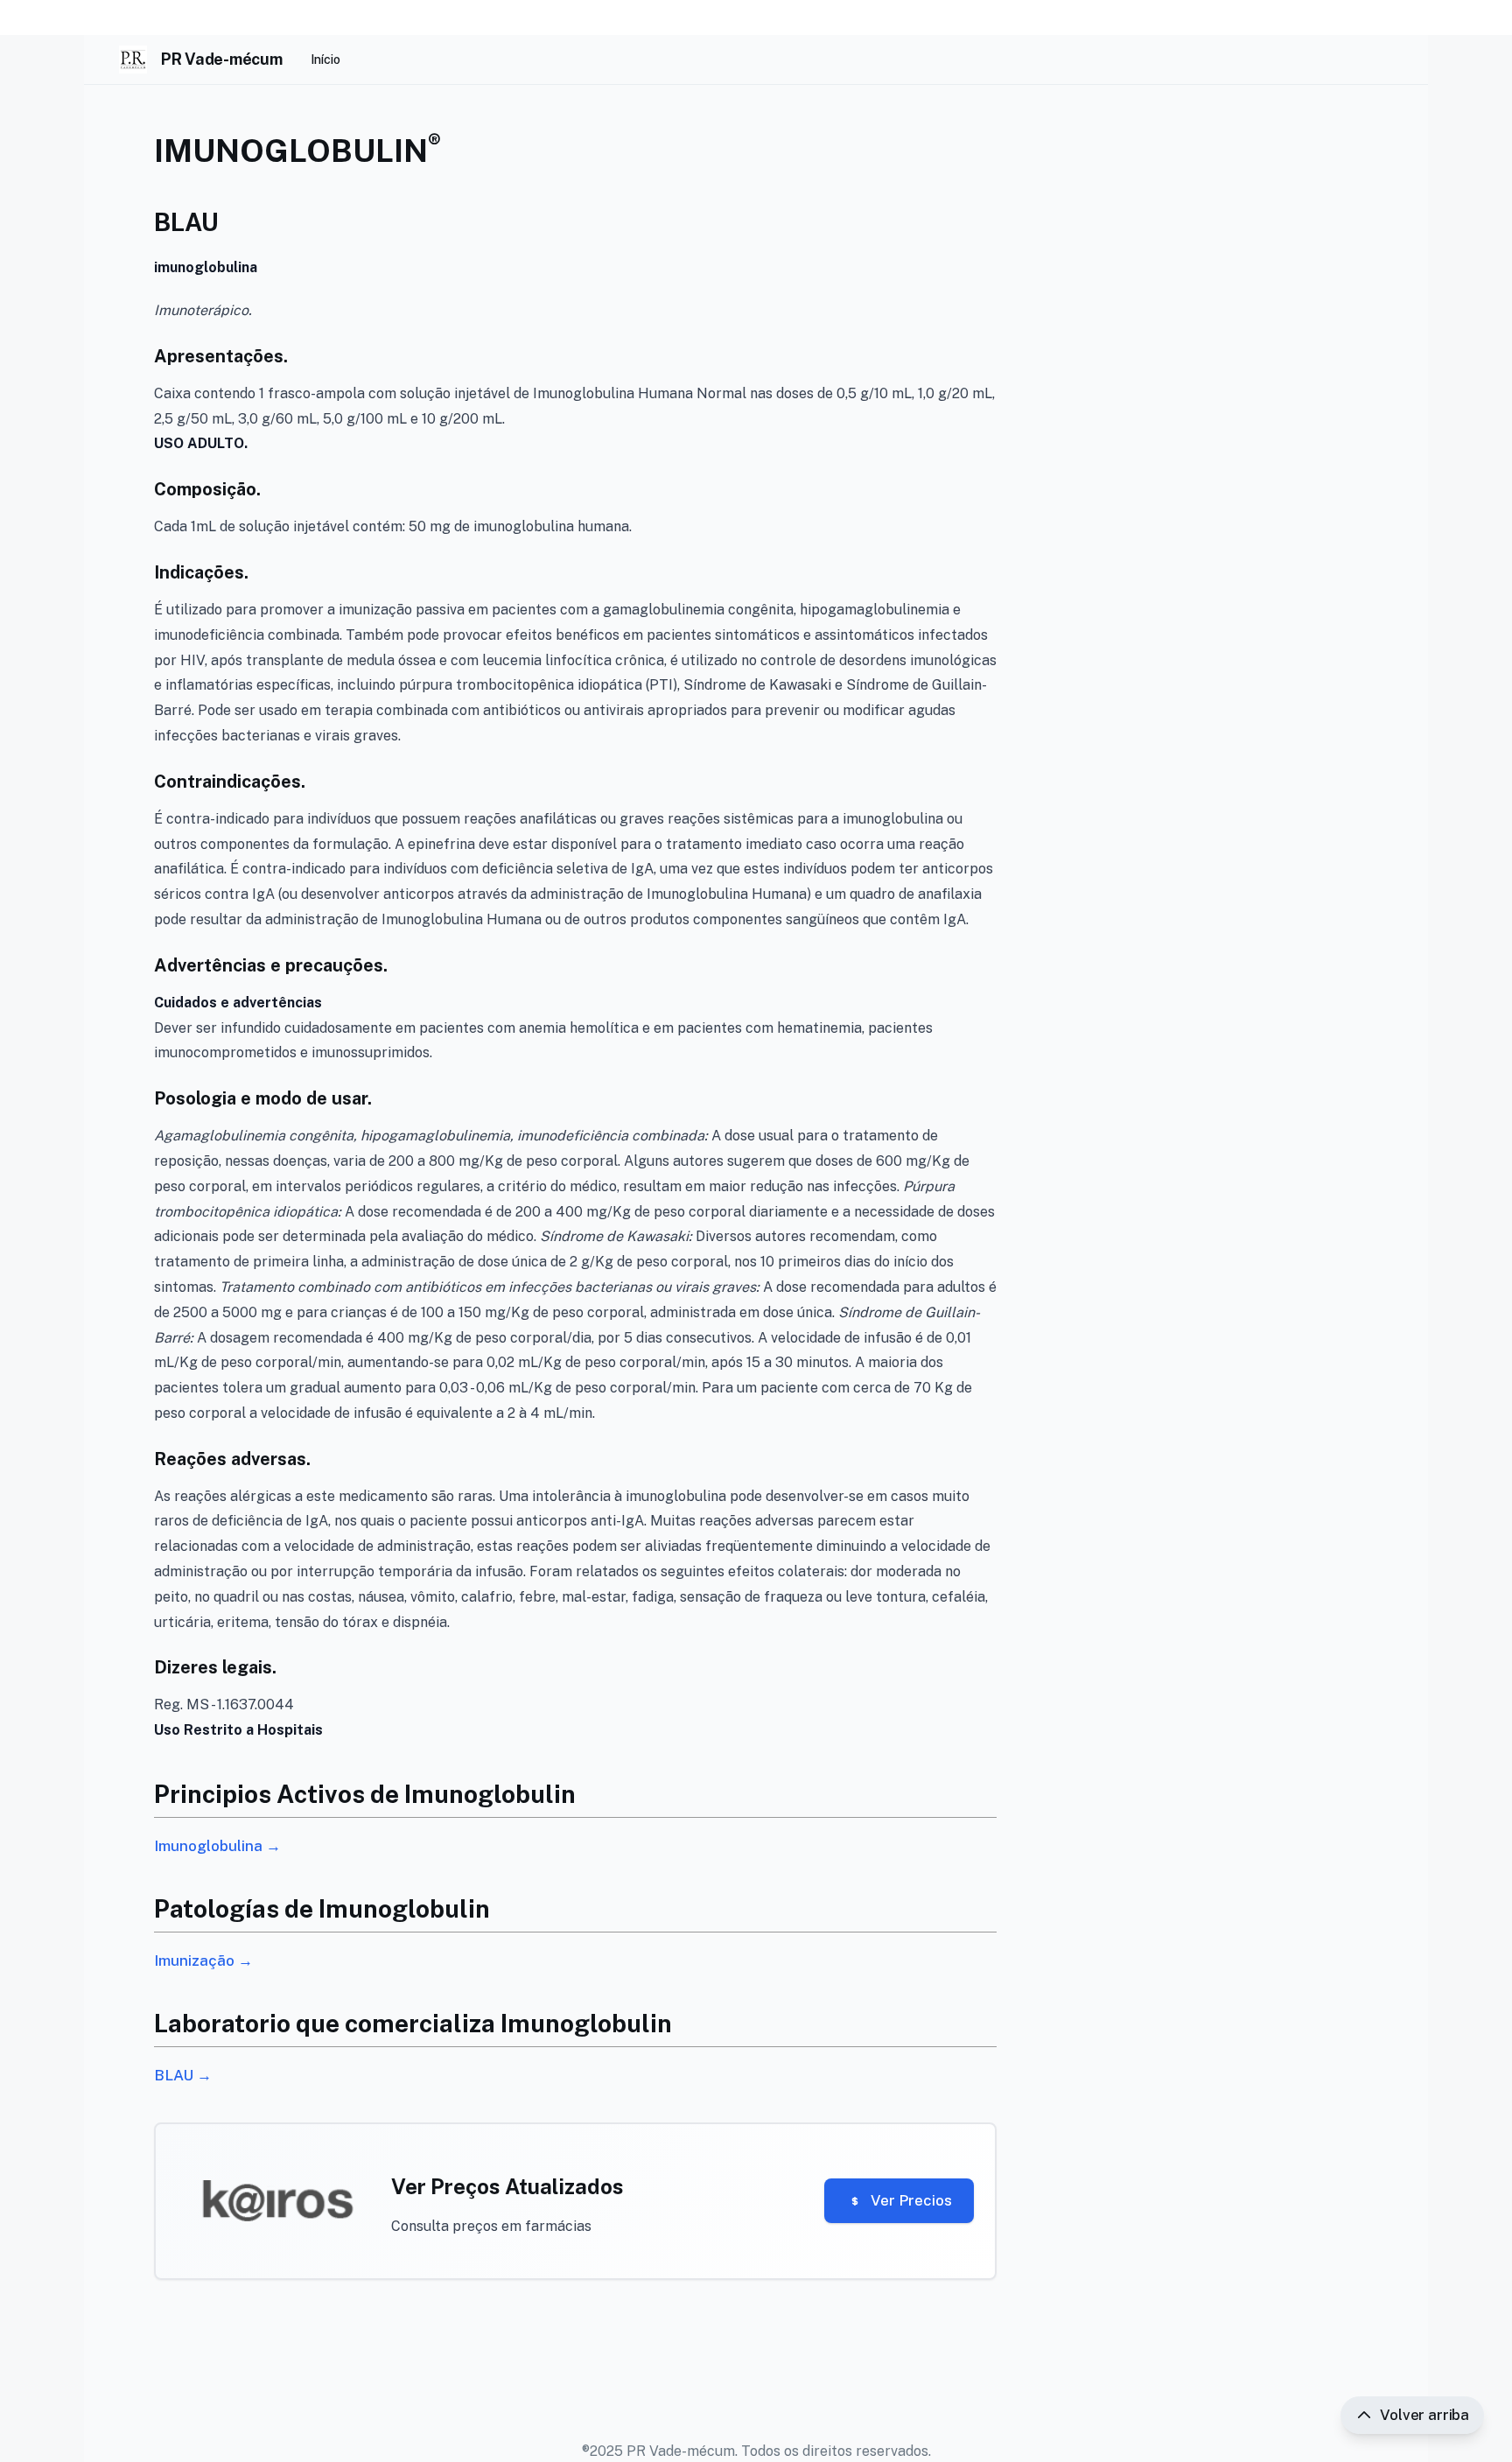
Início (325, 60)
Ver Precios (911, 2200)
